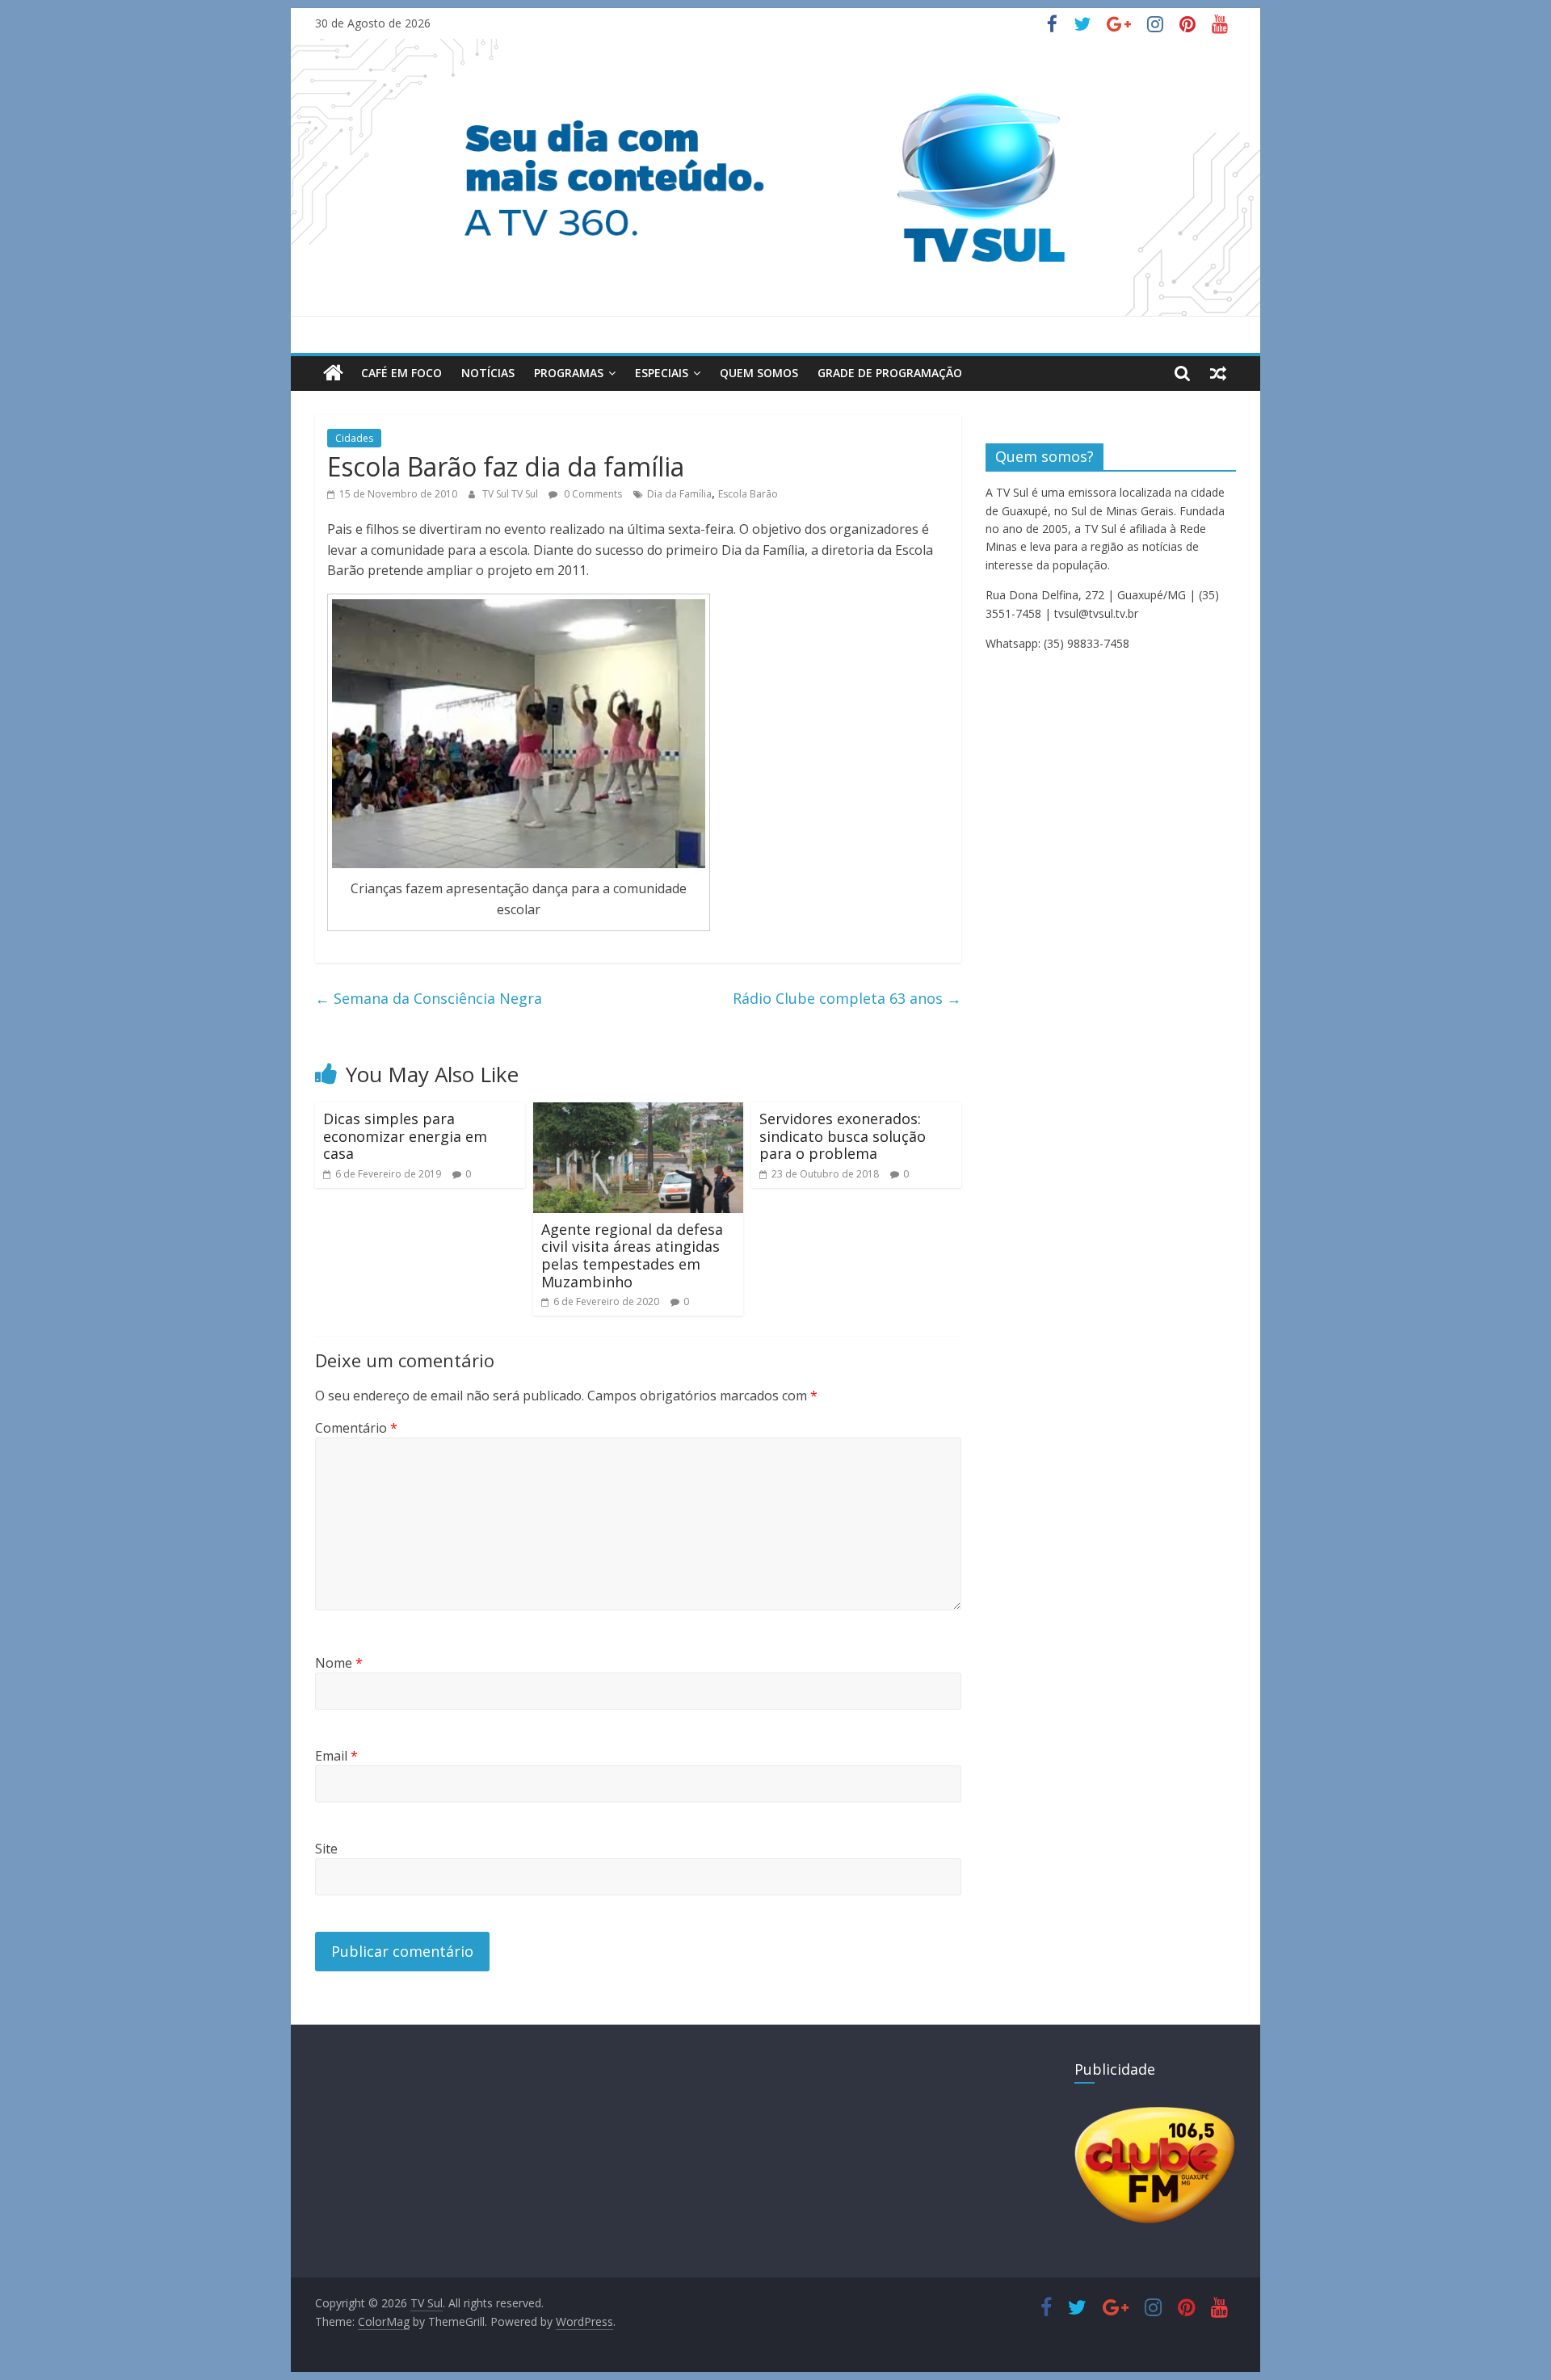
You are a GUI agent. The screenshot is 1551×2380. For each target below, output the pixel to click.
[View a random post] (1218, 373)
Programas (569, 373)
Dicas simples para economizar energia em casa (405, 1136)
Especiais (662, 373)
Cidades (354, 438)
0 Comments (592, 494)
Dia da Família (679, 494)
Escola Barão (748, 494)
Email (336, 1756)
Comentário (356, 1428)
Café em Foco (401, 373)
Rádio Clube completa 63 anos (847, 998)
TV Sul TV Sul (511, 494)
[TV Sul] (333, 373)
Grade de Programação (890, 373)
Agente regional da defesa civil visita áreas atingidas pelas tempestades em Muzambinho (632, 1255)
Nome (339, 1663)
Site (326, 1849)
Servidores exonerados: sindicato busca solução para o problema (843, 1136)
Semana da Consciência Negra (429, 998)
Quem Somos (759, 373)
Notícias (488, 373)
